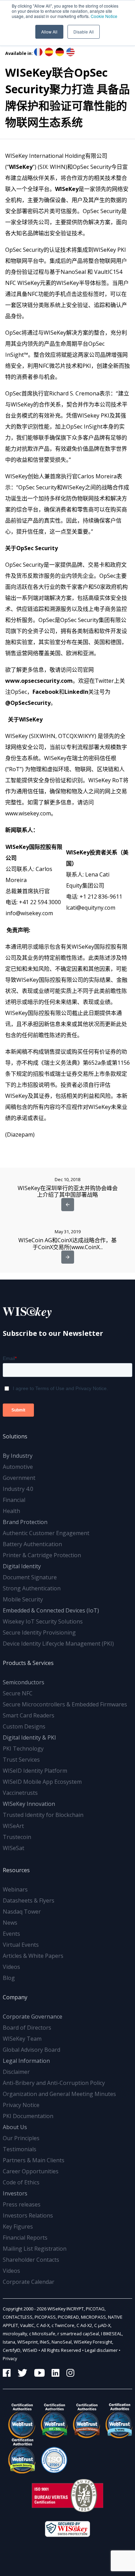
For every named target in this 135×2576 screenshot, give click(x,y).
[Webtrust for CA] (19, 2421)
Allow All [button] (49, 32)
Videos (11, 1967)
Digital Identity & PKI (29, 1737)
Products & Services (28, 1663)
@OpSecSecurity (28, 703)
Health (11, 1511)
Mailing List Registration (35, 2249)
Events (11, 1934)
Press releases (22, 2204)
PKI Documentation (28, 2116)
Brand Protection (25, 1522)
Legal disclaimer (101, 2350)
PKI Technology (23, 1749)
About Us (15, 2127)
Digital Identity (22, 1566)
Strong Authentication (32, 1588)
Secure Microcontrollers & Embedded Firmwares (65, 1704)
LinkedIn (76, 692)
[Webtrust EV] (84, 2421)
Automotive (18, 1467)
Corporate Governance (33, 2017)
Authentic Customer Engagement (46, 1533)
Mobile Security (23, 1599)
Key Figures (18, 2227)
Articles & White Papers (33, 1956)
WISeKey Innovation (29, 1804)
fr (38, 52)
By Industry (18, 1456)
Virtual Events (21, 1945)
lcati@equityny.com (91, 908)
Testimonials (20, 2149)
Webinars (15, 1889)
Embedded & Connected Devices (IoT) (51, 1610)
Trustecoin (17, 1837)
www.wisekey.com (28, 813)
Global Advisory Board (31, 2050)
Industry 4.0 (18, 1489)
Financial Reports (25, 2238)
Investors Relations (28, 2215)
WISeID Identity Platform (35, 1771)
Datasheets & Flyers (29, 1900)
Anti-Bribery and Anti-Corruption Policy (54, 2083)
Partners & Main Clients (34, 2160)
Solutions (15, 1436)
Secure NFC (18, 1693)
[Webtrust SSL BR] (52, 2421)
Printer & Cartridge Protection (42, 1555)
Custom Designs (24, 1726)
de (60, 52)
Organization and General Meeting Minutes (59, 2094)
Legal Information (26, 2061)
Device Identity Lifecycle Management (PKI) (58, 1644)
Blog (9, 1978)
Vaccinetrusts (20, 1793)
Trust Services (21, 1760)
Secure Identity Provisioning (39, 1632)
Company (15, 1997)
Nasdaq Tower (22, 1912)
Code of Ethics (21, 2182)
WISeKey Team (22, 2039)
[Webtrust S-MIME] (116, 2421)
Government (19, 1478)
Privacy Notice (21, 2105)
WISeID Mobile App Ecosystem (42, 1782)
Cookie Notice (104, 16)
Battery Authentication (32, 1544)
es (49, 52)
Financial (14, 1500)
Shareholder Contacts (31, 2260)
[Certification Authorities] (52, 2456)
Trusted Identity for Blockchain (43, 1815)
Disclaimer (16, 2072)
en (70, 52)
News (10, 1923)
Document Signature (30, 1577)
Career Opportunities (31, 2171)
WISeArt (13, 1826)
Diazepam (20, 1134)
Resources (16, 1870)
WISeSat (13, 1848)
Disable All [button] (84, 32)
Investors (15, 2193)
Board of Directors (27, 2028)
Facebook (46, 692)
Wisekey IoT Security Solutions (43, 1621)
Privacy (10, 2358)
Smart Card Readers (29, 1715)
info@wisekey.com (29, 913)
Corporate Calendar (29, 2282)
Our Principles (21, 2138)
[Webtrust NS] (19, 2456)
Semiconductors (24, 1682)
